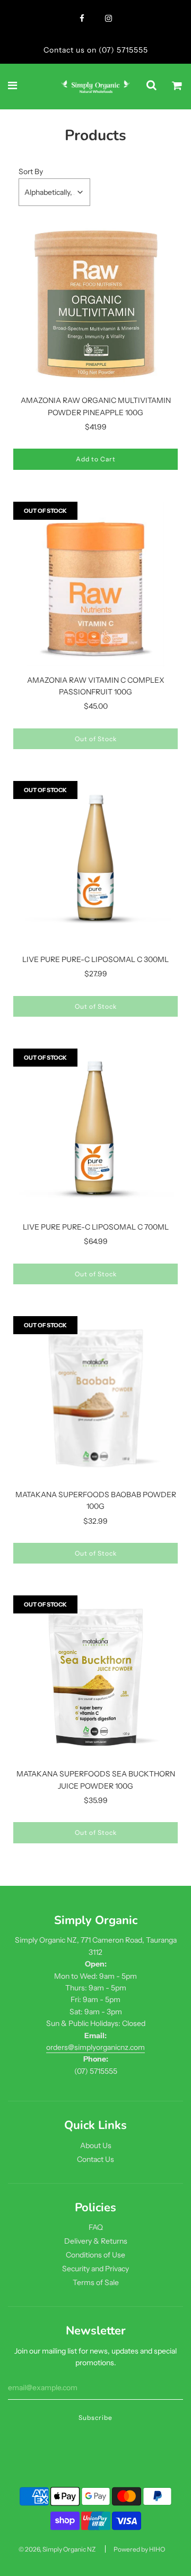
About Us (96, 2145)
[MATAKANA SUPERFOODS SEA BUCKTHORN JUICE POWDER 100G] (95, 1678)
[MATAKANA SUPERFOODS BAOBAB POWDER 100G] (95, 1398)
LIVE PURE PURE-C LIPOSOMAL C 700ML (96, 1227)
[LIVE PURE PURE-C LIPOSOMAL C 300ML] (95, 863)
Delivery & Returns (96, 2241)
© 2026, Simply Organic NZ (57, 2549)
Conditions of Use (95, 2255)
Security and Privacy (95, 2269)
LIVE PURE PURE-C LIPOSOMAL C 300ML (95, 959)
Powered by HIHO (139, 2549)
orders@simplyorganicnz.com (95, 2047)
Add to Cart (96, 459)
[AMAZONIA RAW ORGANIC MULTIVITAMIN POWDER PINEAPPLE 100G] (95, 304)
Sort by (31, 171)
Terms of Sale (96, 2282)
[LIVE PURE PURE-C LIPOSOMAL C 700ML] (95, 1131)
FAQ (96, 2227)
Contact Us (95, 2159)
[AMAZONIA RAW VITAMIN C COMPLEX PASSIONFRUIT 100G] (95, 584)
